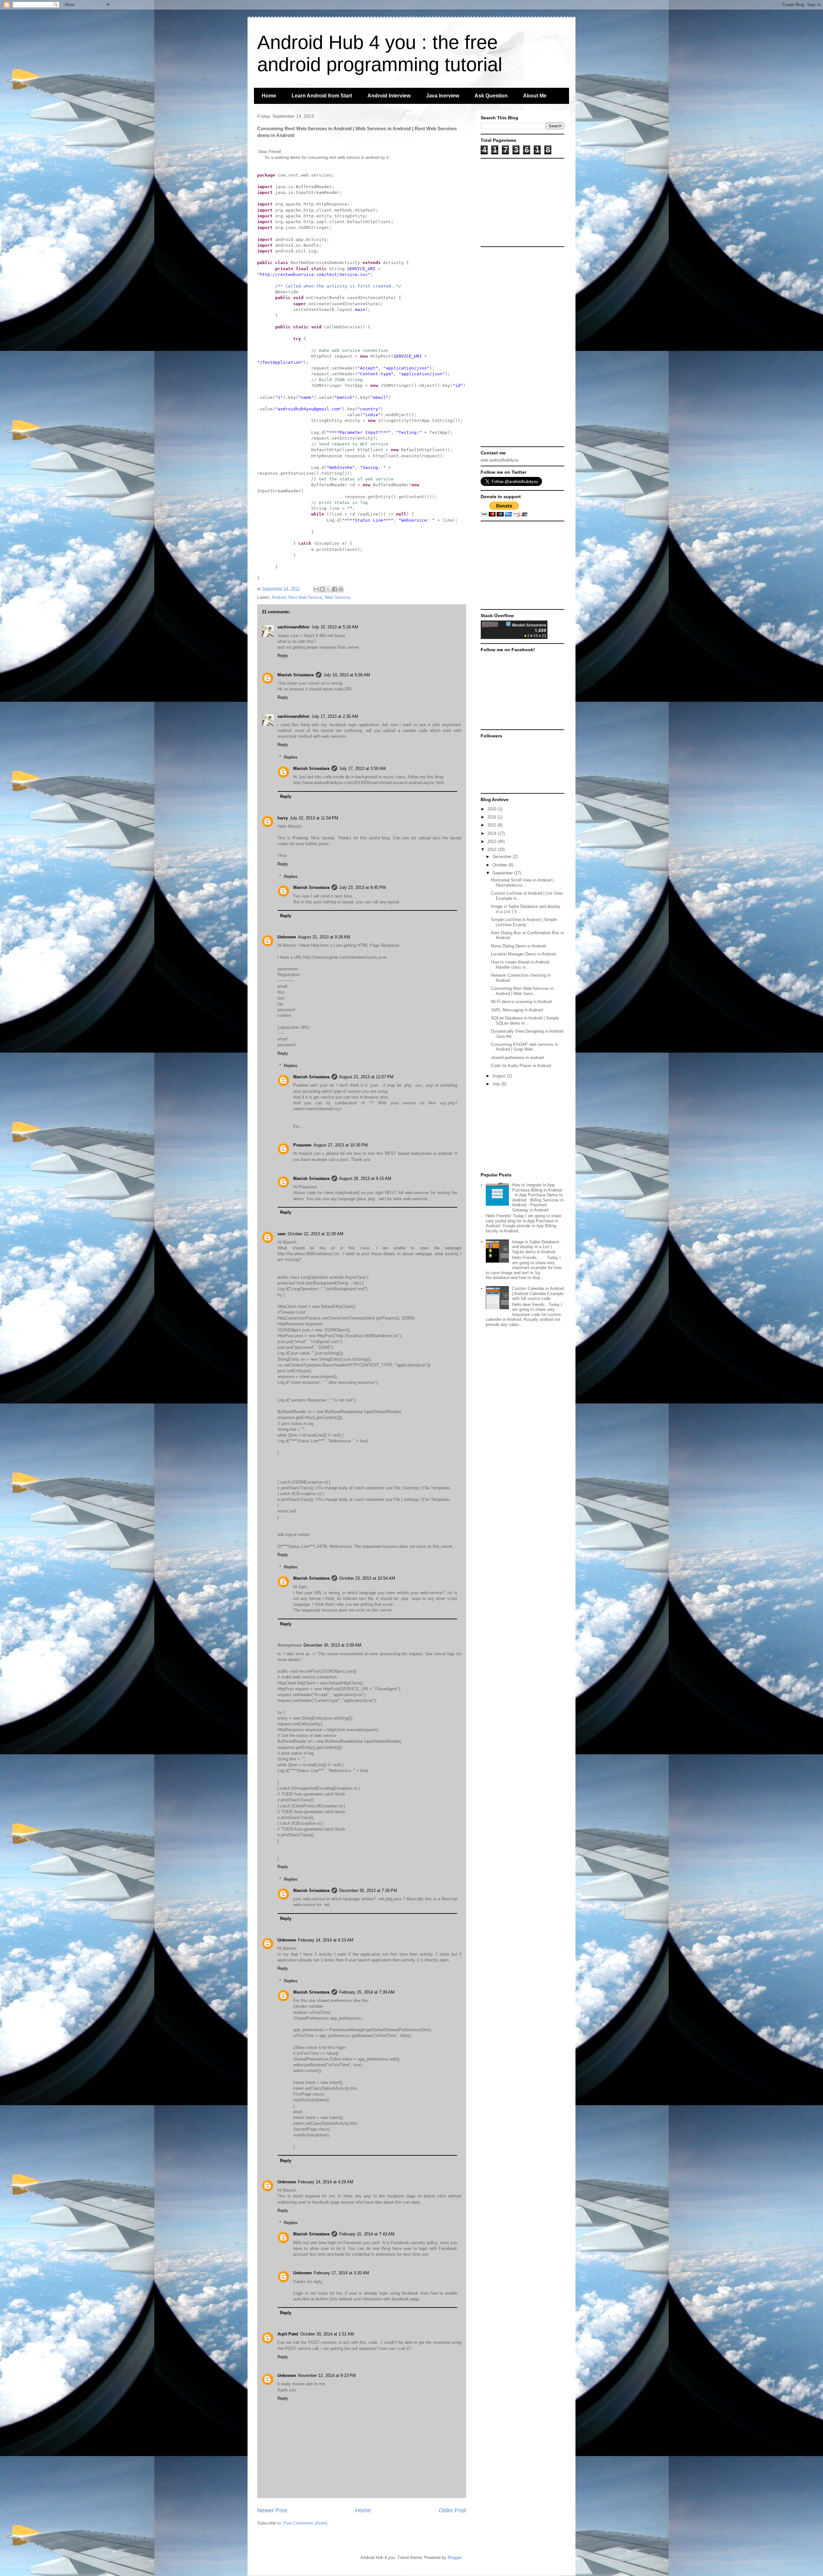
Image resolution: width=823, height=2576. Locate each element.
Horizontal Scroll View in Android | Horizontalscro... (522, 883)
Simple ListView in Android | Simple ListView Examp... (524, 922)
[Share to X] (329, 589)
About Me (535, 96)
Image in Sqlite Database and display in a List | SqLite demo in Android (536, 1247)
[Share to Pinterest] (341, 589)
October (501, 865)
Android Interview (389, 96)
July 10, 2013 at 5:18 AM (335, 627)
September (503, 873)
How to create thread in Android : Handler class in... (521, 965)
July (497, 1084)
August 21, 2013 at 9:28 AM (324, 937)
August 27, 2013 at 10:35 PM (341, 1145)
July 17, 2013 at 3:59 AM (362, 768)
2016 (493, 817)
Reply (283, 656)
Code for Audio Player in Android (521, 1066)
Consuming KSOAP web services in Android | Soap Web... (525, 1047)
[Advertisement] (521, 202)
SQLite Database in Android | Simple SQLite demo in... (525, 1021)
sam (282, 1234)
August (500, 1076)
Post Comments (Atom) (305, 2523)
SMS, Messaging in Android (517, 1010)
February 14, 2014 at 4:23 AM (326, 1940)
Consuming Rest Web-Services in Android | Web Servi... (522, 991)
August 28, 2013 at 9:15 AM (365, 1178)
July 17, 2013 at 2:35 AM (335, 716)
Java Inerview (443, 96)
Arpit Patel (288, 2334)
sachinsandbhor (294, 627)
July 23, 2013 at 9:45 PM (362, 887)
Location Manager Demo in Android (523, 954)
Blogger (454, 2558)
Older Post (452, 2510)
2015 (493, 825)
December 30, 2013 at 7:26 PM (368, 1891)
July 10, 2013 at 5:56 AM (347, 675)
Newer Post (272, 2510)
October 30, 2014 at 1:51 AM (327, 2334)
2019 (493, 809)
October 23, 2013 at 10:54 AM (367, 1578)
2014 (493, 833)
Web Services (338, 597)
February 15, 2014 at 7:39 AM (367, 1992)
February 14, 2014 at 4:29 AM (326, 2182)
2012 (493, 850)
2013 (493, 841)
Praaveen (302, 1145)
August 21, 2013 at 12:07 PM (366, 1077)
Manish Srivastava (296, 675)
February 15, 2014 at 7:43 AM (367, 2234)
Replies (291, 757)
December (503, 857)
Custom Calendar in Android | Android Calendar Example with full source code (538, 1293)
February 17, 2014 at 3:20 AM (341, 2273)
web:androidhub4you (500, 460)
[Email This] (316, 589)
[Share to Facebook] (335, 589)
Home (269, 96)
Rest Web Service (305, 597)
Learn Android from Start (322, 96)
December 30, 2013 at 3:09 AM (332, 1645)
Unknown (287, 937)
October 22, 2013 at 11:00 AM (316, 1234)
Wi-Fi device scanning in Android (521, 1002)
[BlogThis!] (322, 589)
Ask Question (491, 96)
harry (283, 818)
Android (279, 597)
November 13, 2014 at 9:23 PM (327, 2375)
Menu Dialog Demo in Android (518, 946)
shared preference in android (517, 1058)
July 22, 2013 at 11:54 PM (314, 818)
